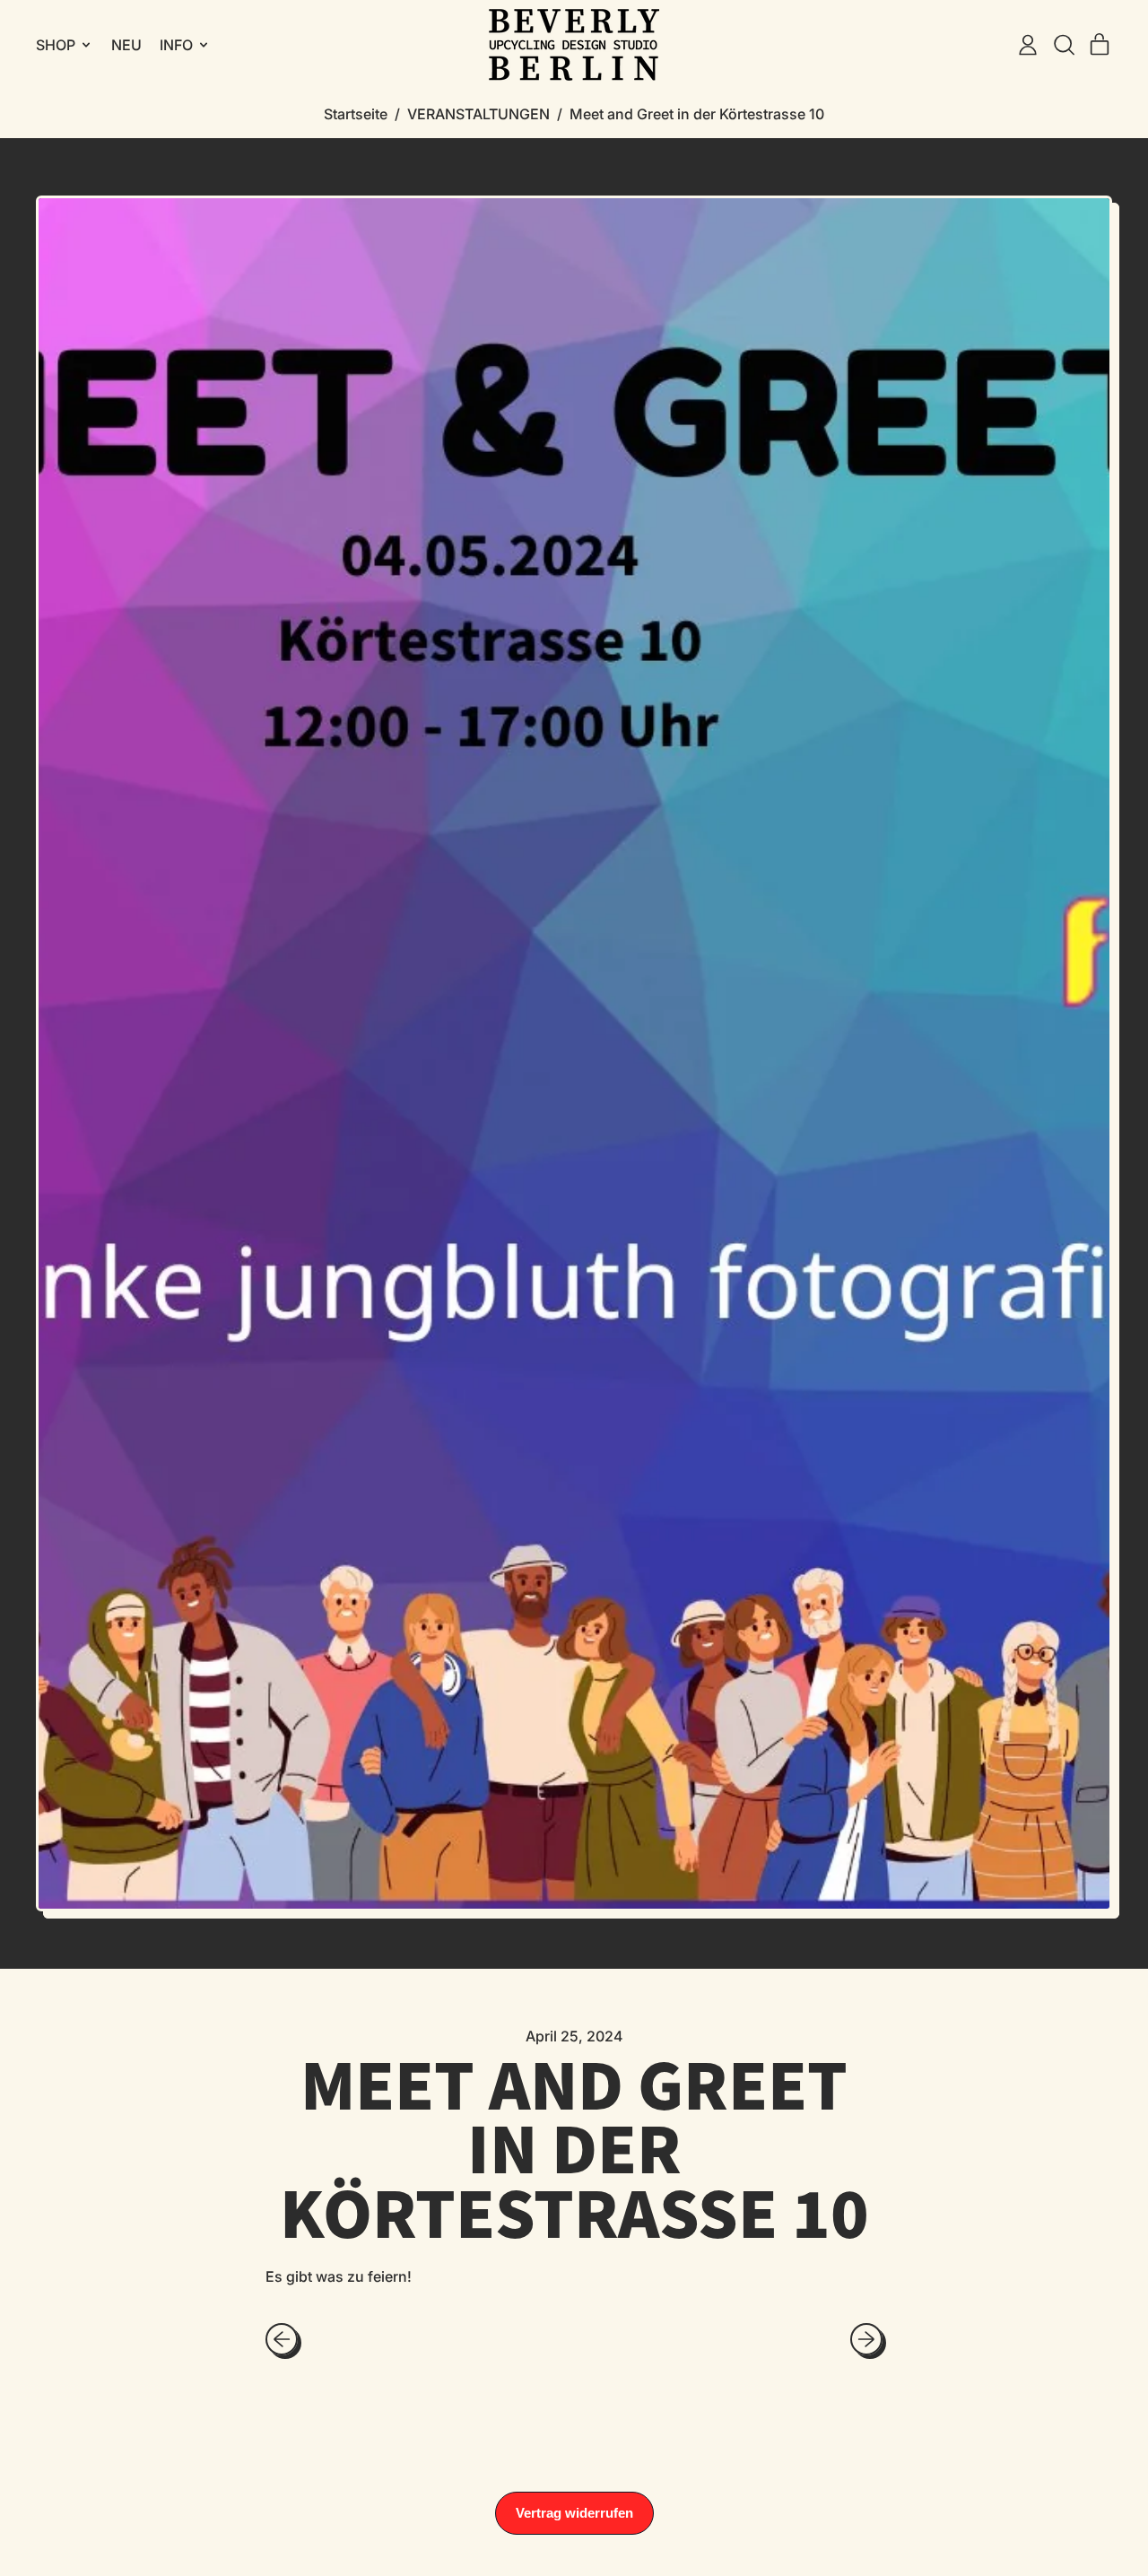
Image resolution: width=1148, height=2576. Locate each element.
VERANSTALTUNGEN (478, 114)
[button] (1064, 45)
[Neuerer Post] (866, 2339)
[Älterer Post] (282, 2339)
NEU (126, 45)
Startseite (356, 114)
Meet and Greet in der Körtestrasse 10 (697, 114)
